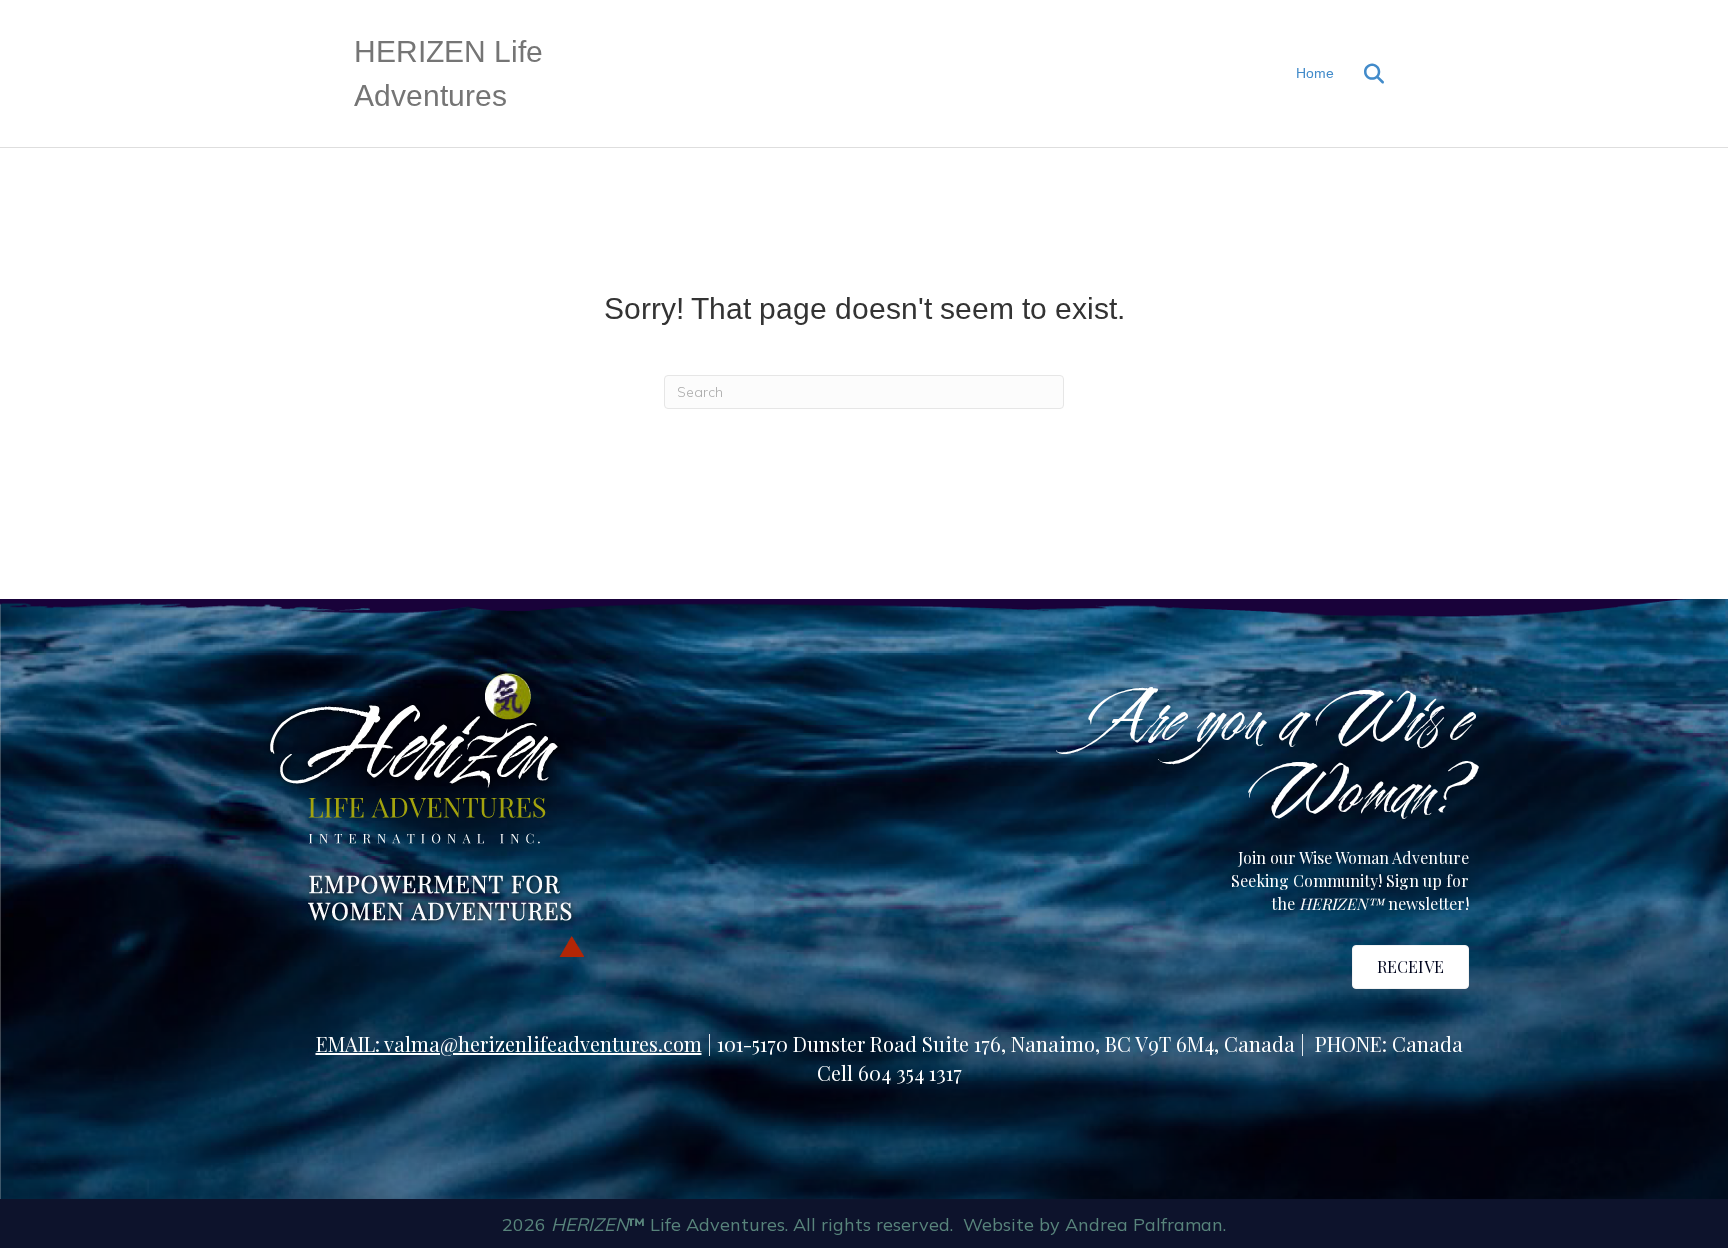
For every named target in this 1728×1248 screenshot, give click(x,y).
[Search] (1361, 74)
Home (1315, 73)
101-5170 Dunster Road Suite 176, (864, 1043)
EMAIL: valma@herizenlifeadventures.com (509, 1043)
